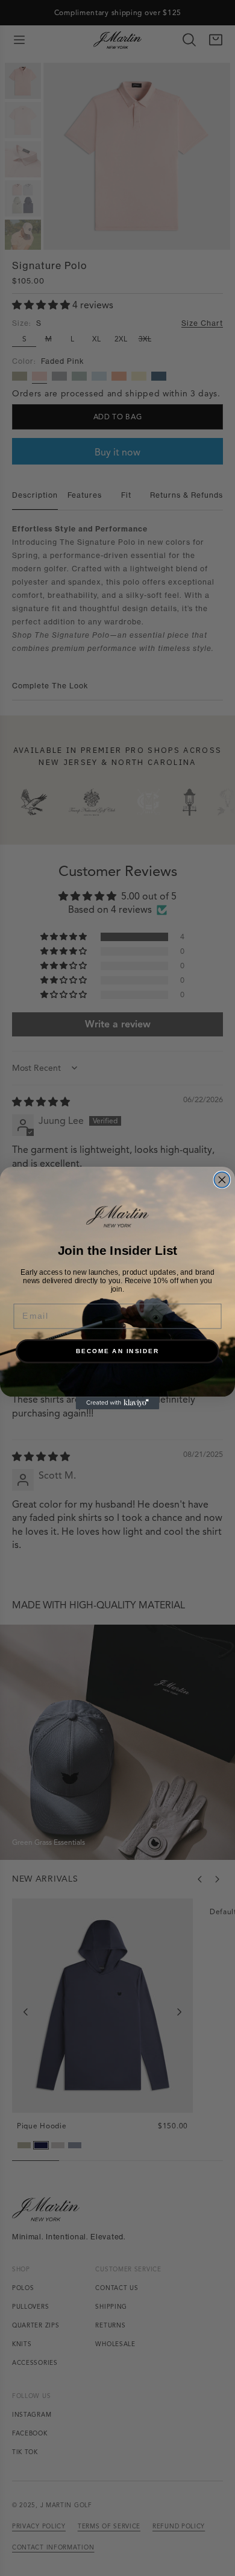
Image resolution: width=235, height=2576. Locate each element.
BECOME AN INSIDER (118, 1351)
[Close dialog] (222, 1180)
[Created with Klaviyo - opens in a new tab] (118, 1403)
